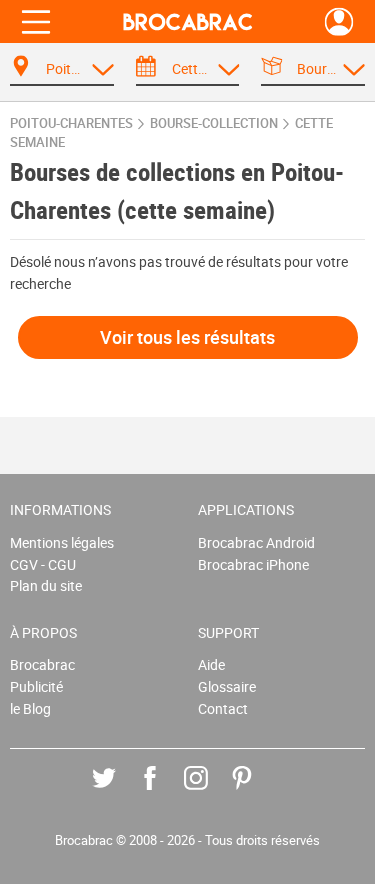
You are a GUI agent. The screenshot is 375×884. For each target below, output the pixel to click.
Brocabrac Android (256, 542)
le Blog (30, 708)
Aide (211, 664)
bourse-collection (214, 123)
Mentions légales (62, 542)
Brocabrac (42, 664)
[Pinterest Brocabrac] (256, 792)
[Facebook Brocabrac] (164, 792)
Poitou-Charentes (71, 123)
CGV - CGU (43, 564)
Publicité (36, 686)
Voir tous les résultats (187, 337)
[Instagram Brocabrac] (210, 792)
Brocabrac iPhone (253, 564)
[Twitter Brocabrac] (118, 792)
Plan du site (46, 585)
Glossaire (227, 686)
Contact (223, 708)
